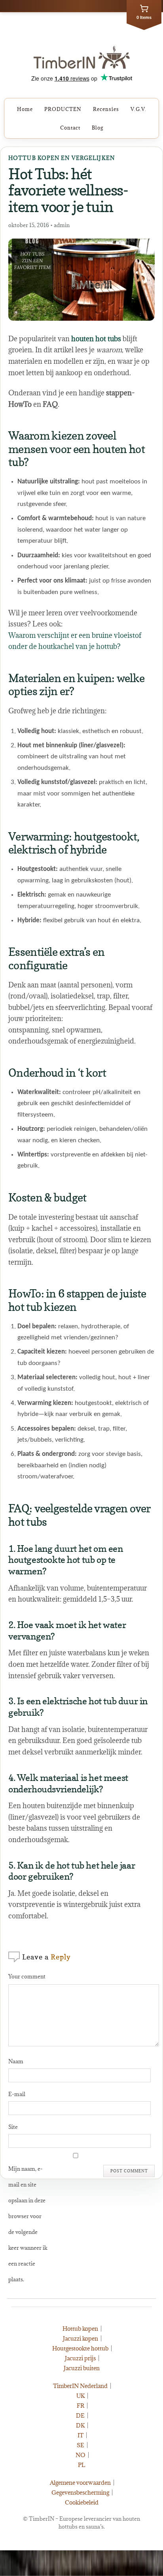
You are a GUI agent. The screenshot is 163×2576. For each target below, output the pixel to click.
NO (81, 2455)
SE (81, 2445)
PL (82, 2465)
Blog (98, 128)
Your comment (27, 1976)
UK (81, 2396)
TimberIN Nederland (80, 2386)
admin (62, 225)
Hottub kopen (80, 2329)
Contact (70, 128)
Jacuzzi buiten (82, 2368)
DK (80, 2425)
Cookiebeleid (82, 2502)
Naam (16, 2061)
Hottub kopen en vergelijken (62, 158)
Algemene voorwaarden (80, 2483)
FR (81, 2406)
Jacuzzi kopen (81, 2338)
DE (80, 2415)
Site (13, 2127)
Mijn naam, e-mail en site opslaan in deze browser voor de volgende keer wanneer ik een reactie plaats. (28, 2224)
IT (81, 2435)
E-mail (17, 2094)
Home (25, 109)
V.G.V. (138, 109)
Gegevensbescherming (80, 2492)
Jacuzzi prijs (80, 2358)
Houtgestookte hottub (80, 2348)
